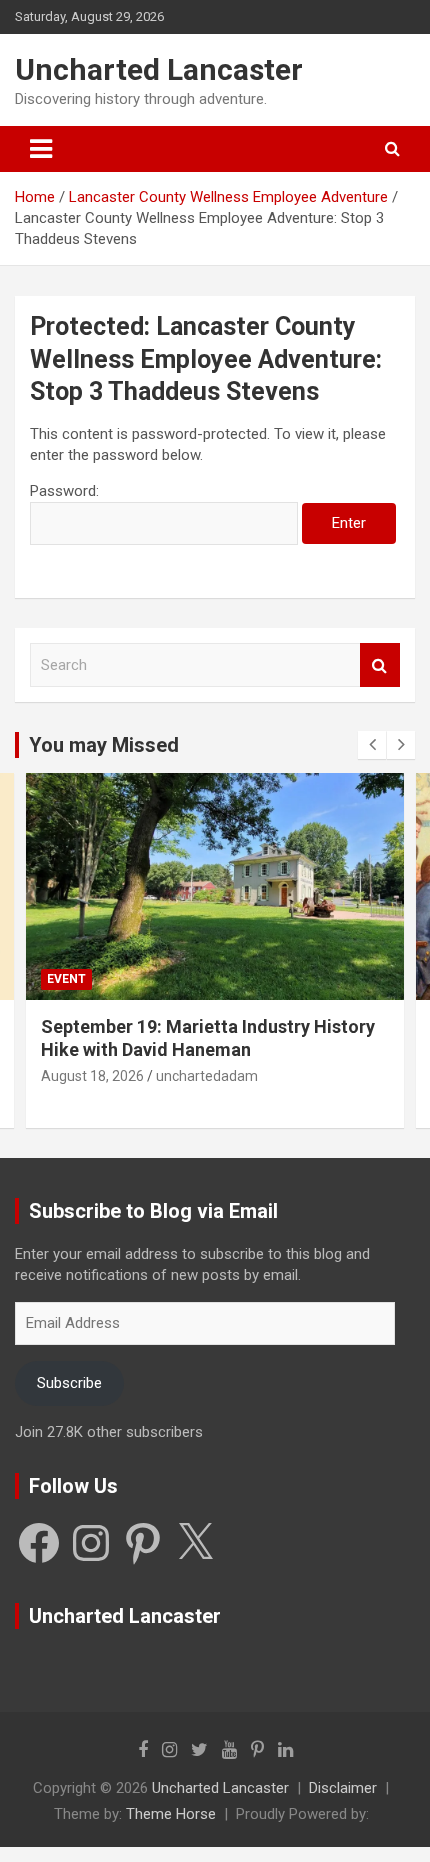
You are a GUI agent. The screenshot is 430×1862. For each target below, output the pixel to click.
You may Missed (104, 745)
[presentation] (372, 745)
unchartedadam (207, 1076)
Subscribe (69, 1383)
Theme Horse (171, 1814)
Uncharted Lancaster (159, 69)
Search (380, 665)
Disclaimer (343, 1788)
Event (66, 979)
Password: (64, 491)
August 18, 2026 (92, 1076)
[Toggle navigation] (41, 149)
